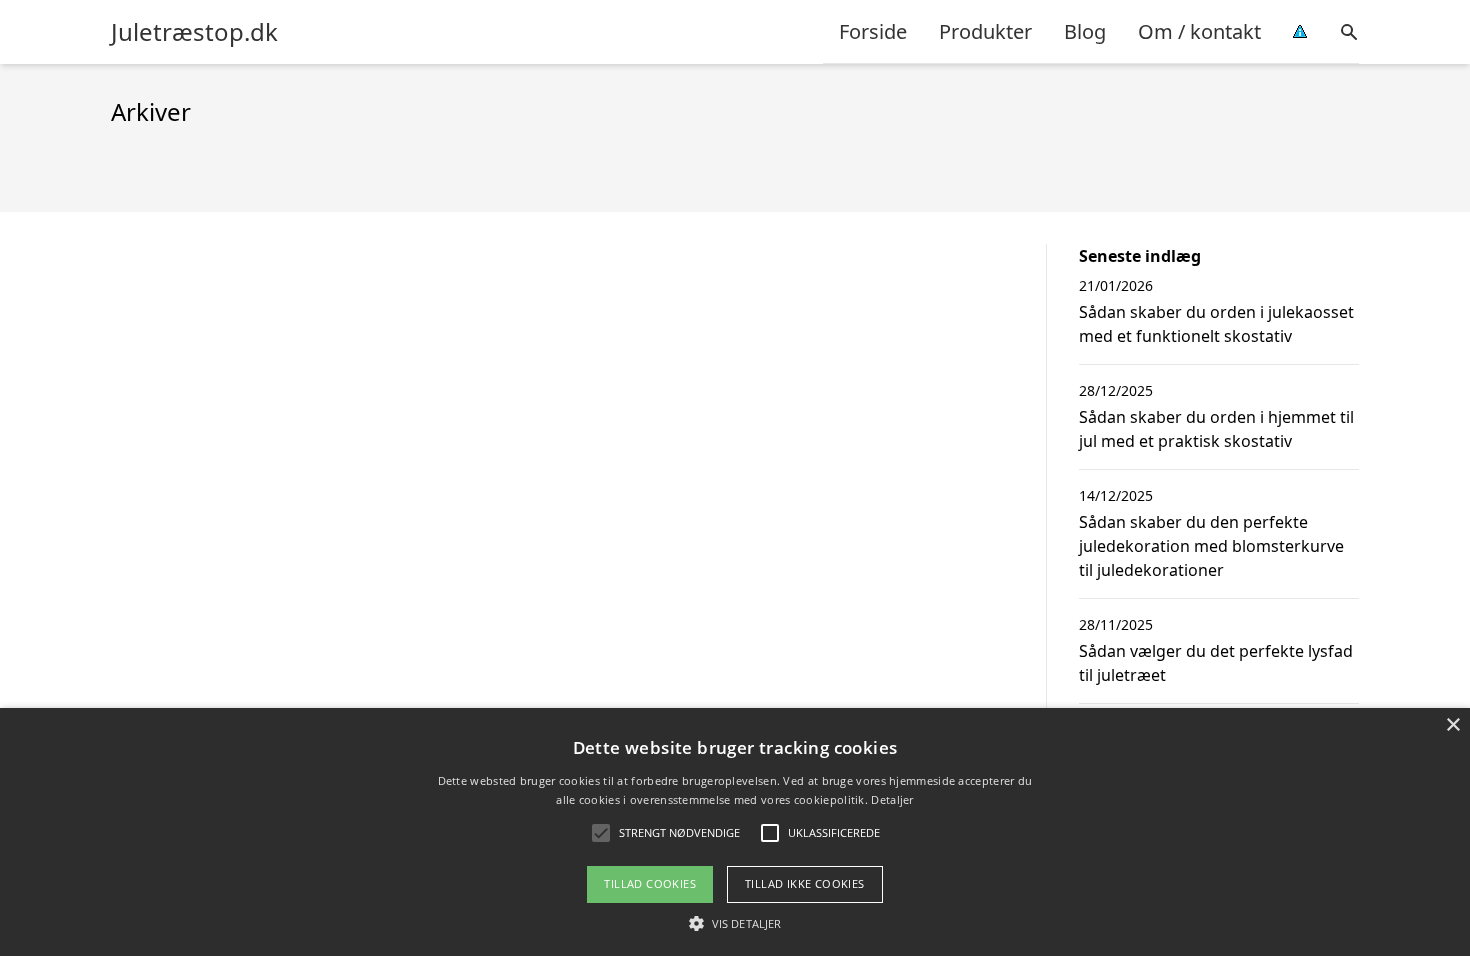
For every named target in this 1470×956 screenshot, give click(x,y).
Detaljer (892, 799)
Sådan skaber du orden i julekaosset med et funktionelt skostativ (1216, 324)
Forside (873, 31)
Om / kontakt (1199, 31)
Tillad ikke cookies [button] (805, 883)
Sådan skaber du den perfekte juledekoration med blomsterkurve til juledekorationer (1211, 546)
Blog (1085, 31)
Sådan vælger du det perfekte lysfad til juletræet (1216, 663)
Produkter (985, 31)
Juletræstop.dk (194, 32)
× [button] (1452, 725)
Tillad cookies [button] (650, 883)
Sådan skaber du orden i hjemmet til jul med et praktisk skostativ (1216, 429)
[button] (735, 923)
